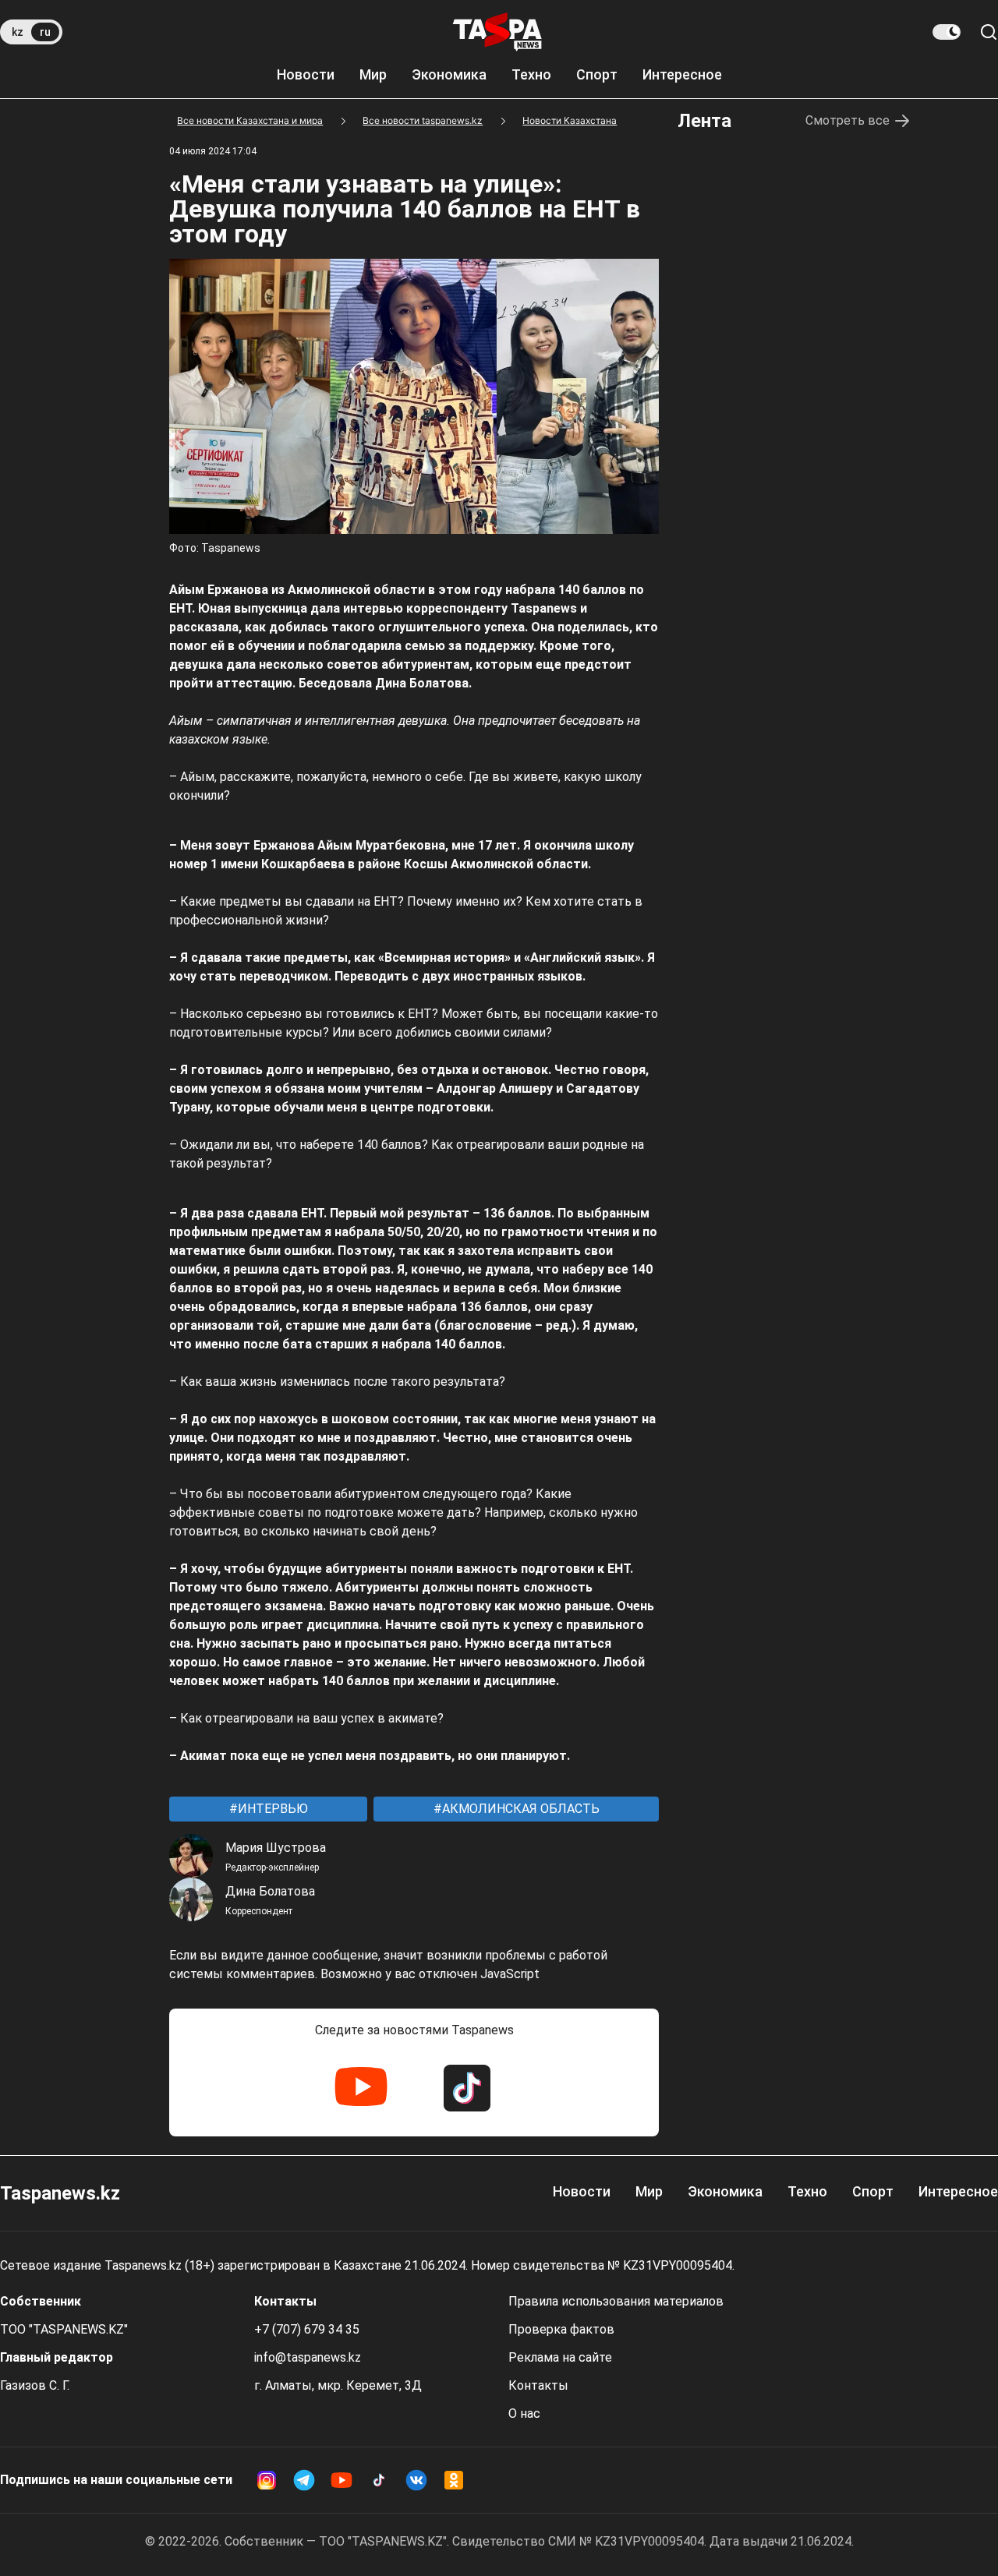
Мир (373, 74)
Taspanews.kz (60, 2193)
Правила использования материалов (616, 2301)
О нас (524, 2413)
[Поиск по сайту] (989, 32)
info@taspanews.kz (308, 2357)
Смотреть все (848, 120)
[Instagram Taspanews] (267, 2480)
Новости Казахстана (570, 120)
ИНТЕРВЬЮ (271, 1809)
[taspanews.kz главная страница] (497, 32)
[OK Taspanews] (454, 2480)
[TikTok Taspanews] (467, 2088)
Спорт (597, 74)
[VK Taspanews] (416, 2480)
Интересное (682, 74)
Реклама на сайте (560, 2357)
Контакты (538, 2385)
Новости (306, 74)
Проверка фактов (561, 2329)
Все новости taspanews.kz (423, 120)
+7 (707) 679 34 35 (307, 2329)
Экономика (449, 74)
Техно (531, 74)
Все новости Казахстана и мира (250, 120)
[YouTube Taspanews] (361, 2088)
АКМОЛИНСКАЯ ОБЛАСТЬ (519, 1809)
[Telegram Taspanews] (304, 2480)
